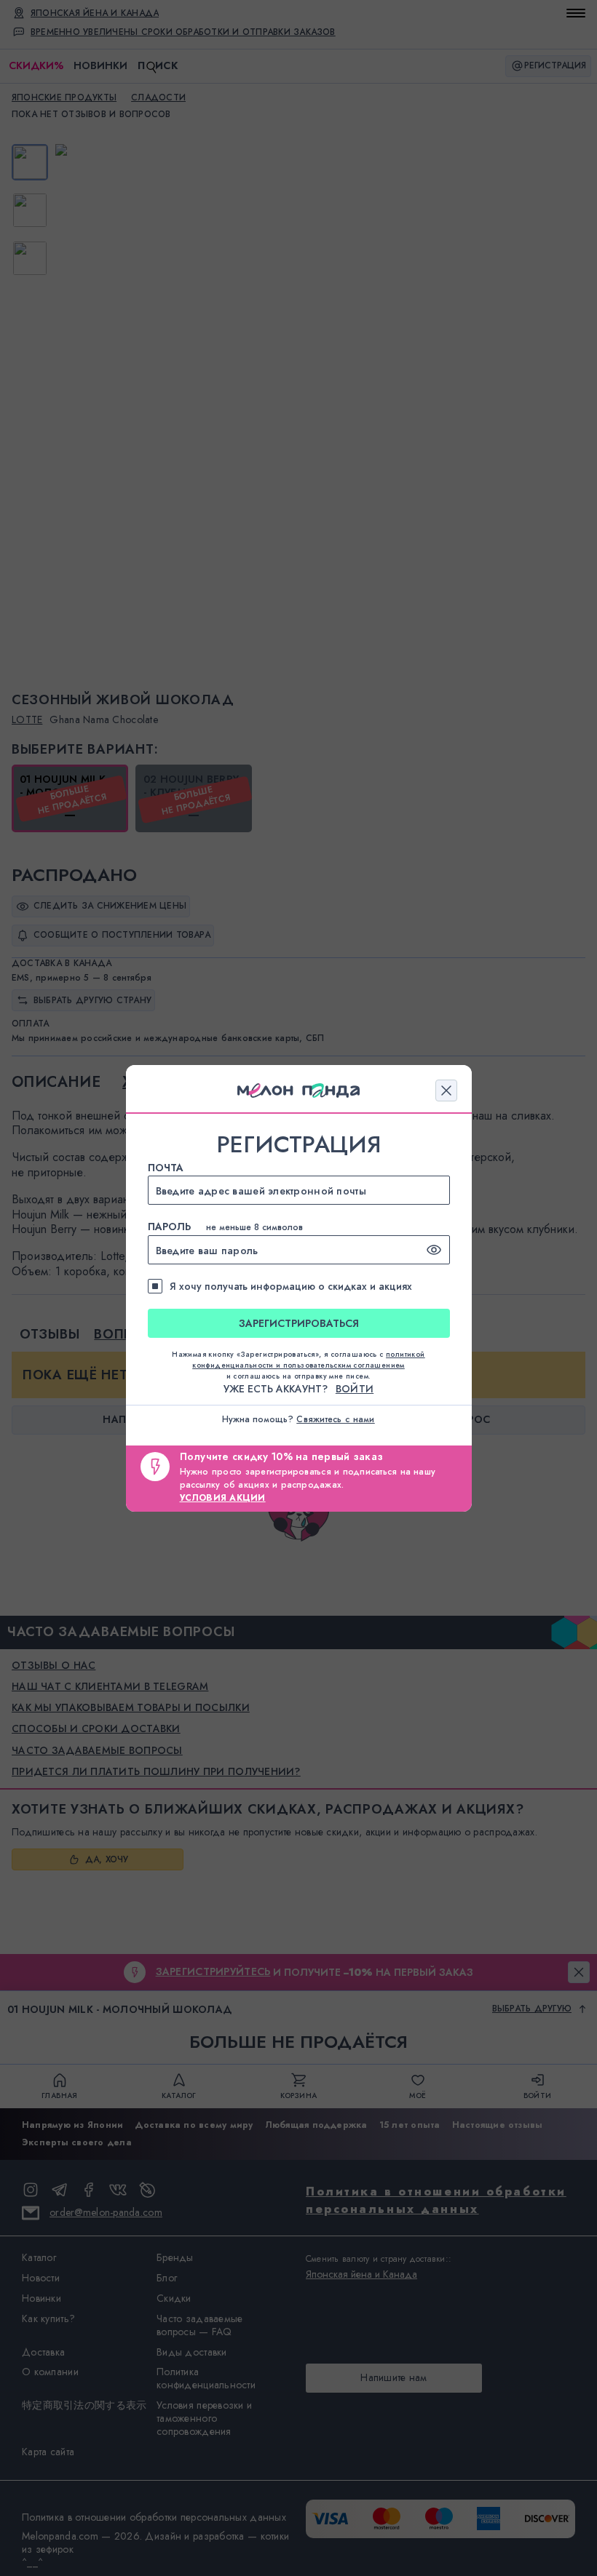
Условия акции (223, 1498)
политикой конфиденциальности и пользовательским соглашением (309, 1360)
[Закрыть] (446, 1090)
